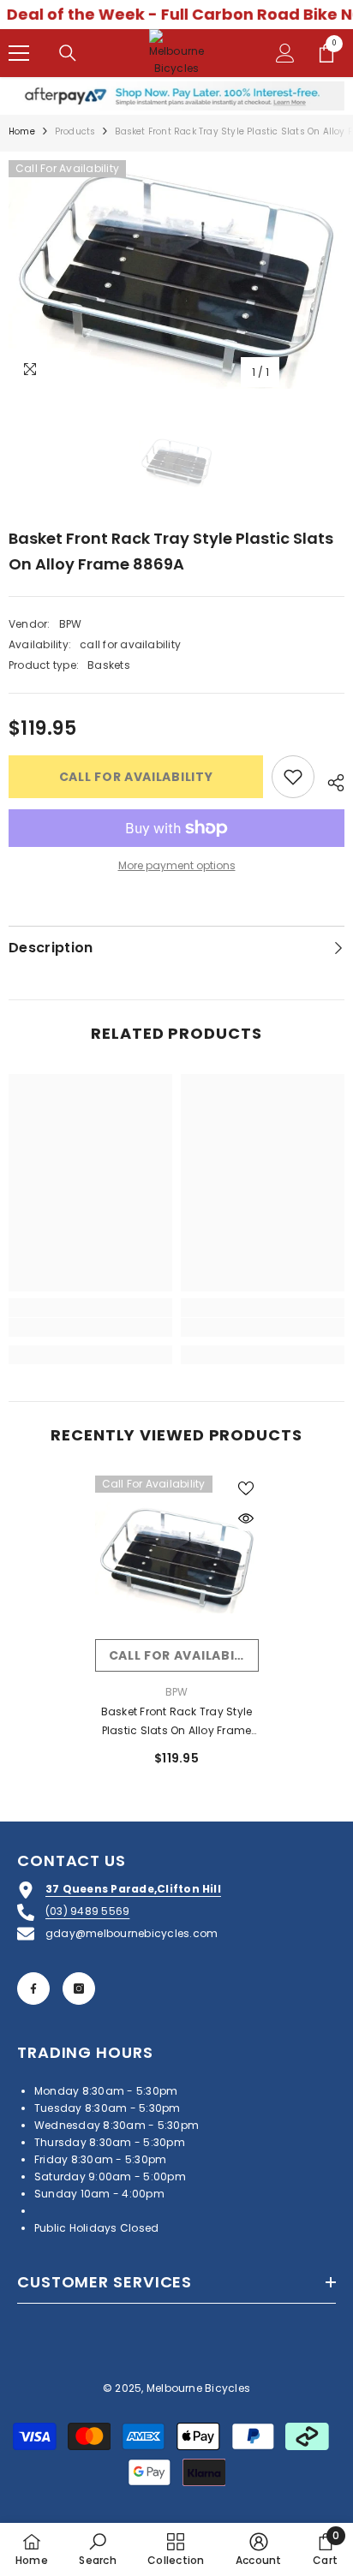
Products (75, 131)
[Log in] (285, 53)
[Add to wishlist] (293, 777)
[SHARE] (329, 780)
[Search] (68, 53)
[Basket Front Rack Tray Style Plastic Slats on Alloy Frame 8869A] (177, 1557)
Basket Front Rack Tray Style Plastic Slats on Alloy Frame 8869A (177, 1722)
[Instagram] (79, 1989)
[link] (90, 1327)
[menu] (19, 53)
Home (22, 131)
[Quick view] (246, 1518)
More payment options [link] (177, 865)
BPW (71, 624)
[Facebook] (33, 1989)
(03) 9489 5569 (87, 1911)
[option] (176, 274)
